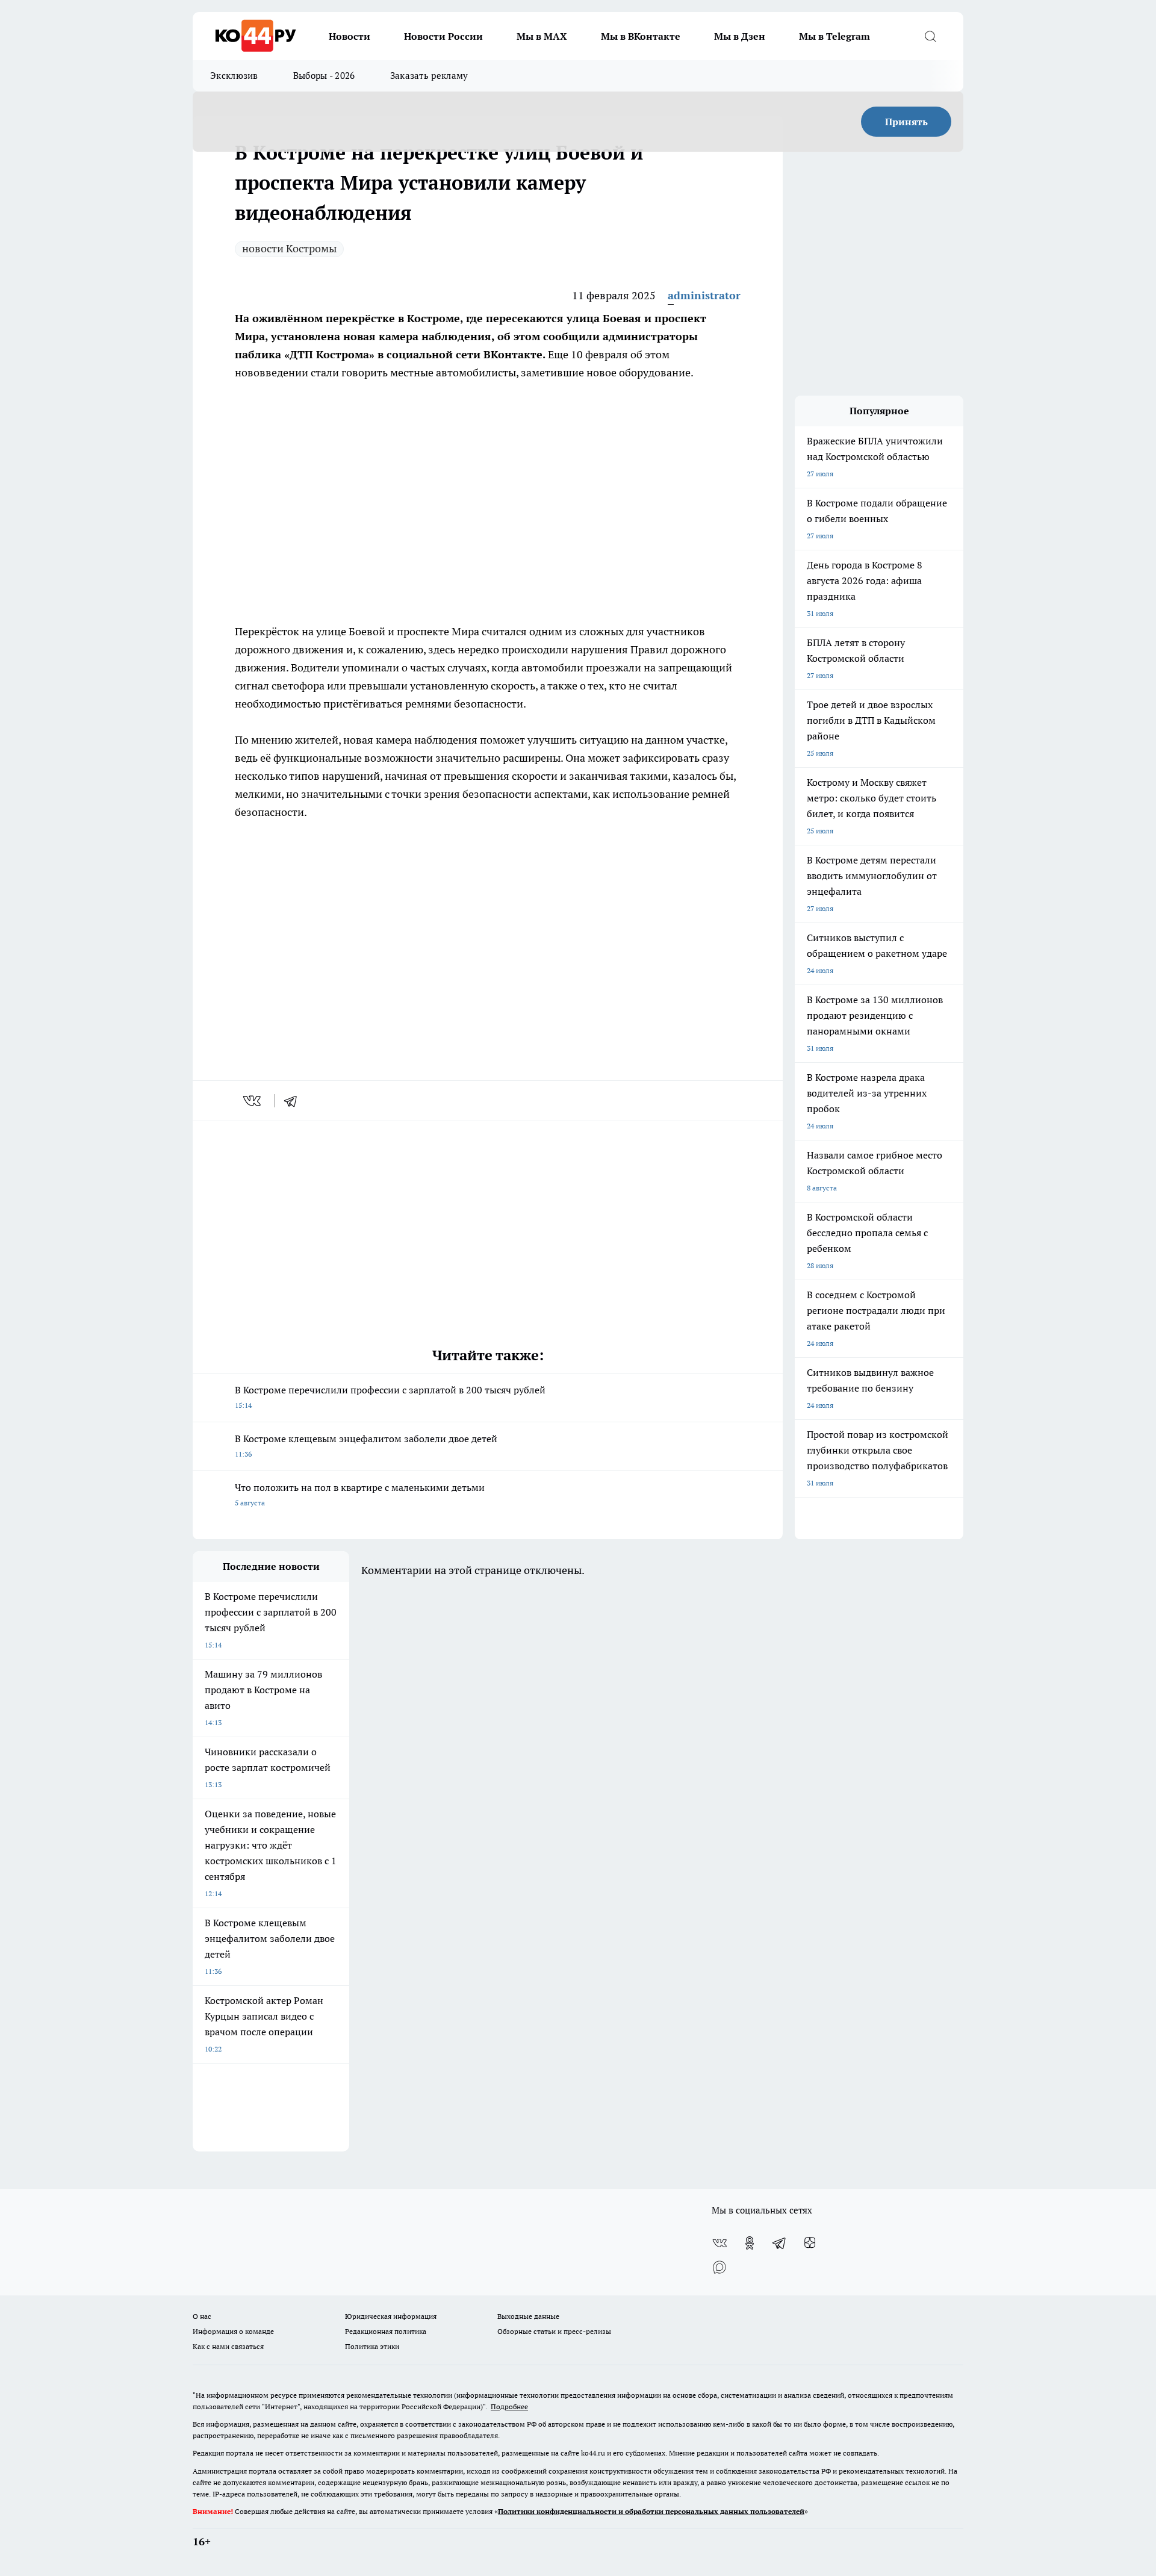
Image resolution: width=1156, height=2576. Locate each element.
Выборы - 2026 (324, 76)
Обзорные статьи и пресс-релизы (554, 2331)
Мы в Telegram (834, 36)
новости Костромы (289, 248)
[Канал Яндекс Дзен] (810, 2243)
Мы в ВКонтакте (641, 36)
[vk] (253, 1101)
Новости (350, 36)
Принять (906, 122)
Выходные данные (528, 2316)
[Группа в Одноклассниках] (750, 2243)
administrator (704, 295)
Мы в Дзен (740, 36)
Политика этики (372, 2346)
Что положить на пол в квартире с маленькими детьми (360, 1494)
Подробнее (509, 2406)
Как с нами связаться (228, 2346)
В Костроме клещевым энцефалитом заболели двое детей (366, 1445)
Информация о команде (233, 2331)
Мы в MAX (542, 36)
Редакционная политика (386, 2331)
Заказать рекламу (429, 76)
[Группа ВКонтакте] (719, 2243)
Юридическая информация (391, 2316)
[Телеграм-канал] (780, 2243)
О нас (202, 2316)
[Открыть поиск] (930, 36)
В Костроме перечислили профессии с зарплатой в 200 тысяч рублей (390, 1397)
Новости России (443, 36)
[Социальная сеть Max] (719, 2267)
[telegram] (294, 1101)
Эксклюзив (234, 76)
